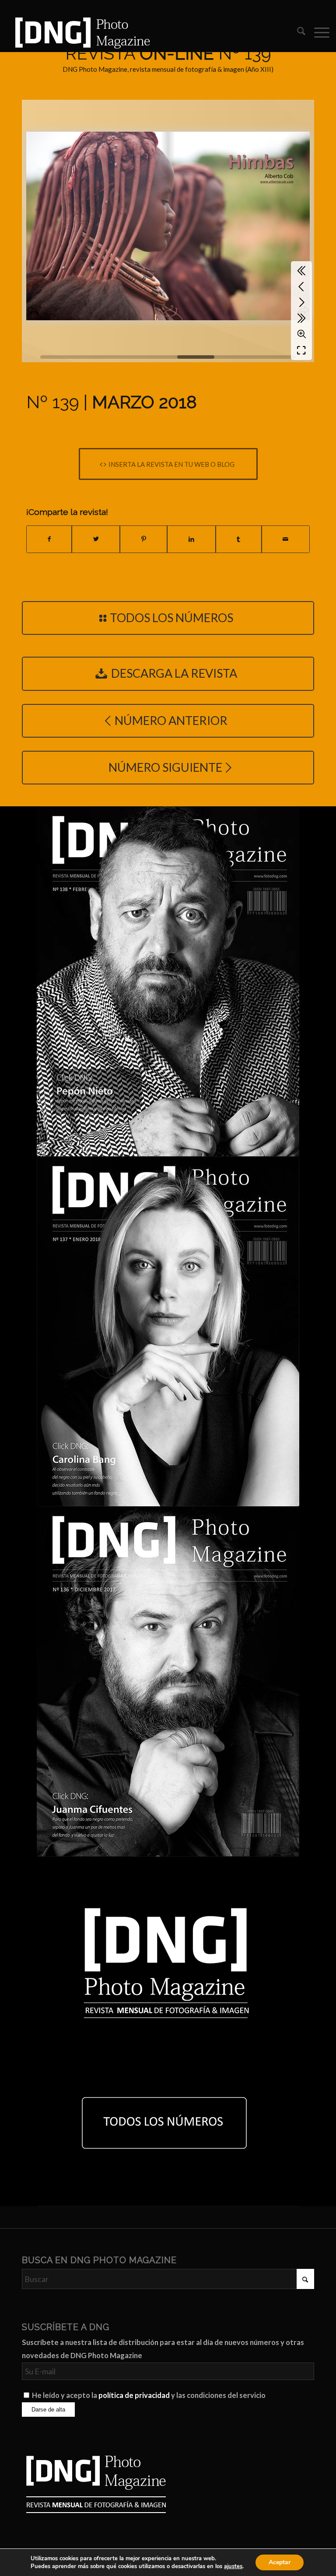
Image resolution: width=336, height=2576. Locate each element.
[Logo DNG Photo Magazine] (81, 32)
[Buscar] (297, 32)
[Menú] (317, 32)
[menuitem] (297, 32)
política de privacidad (134, 2395)
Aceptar (280, 2562)
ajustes (233, 2566)
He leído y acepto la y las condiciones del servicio (149, 2395)
